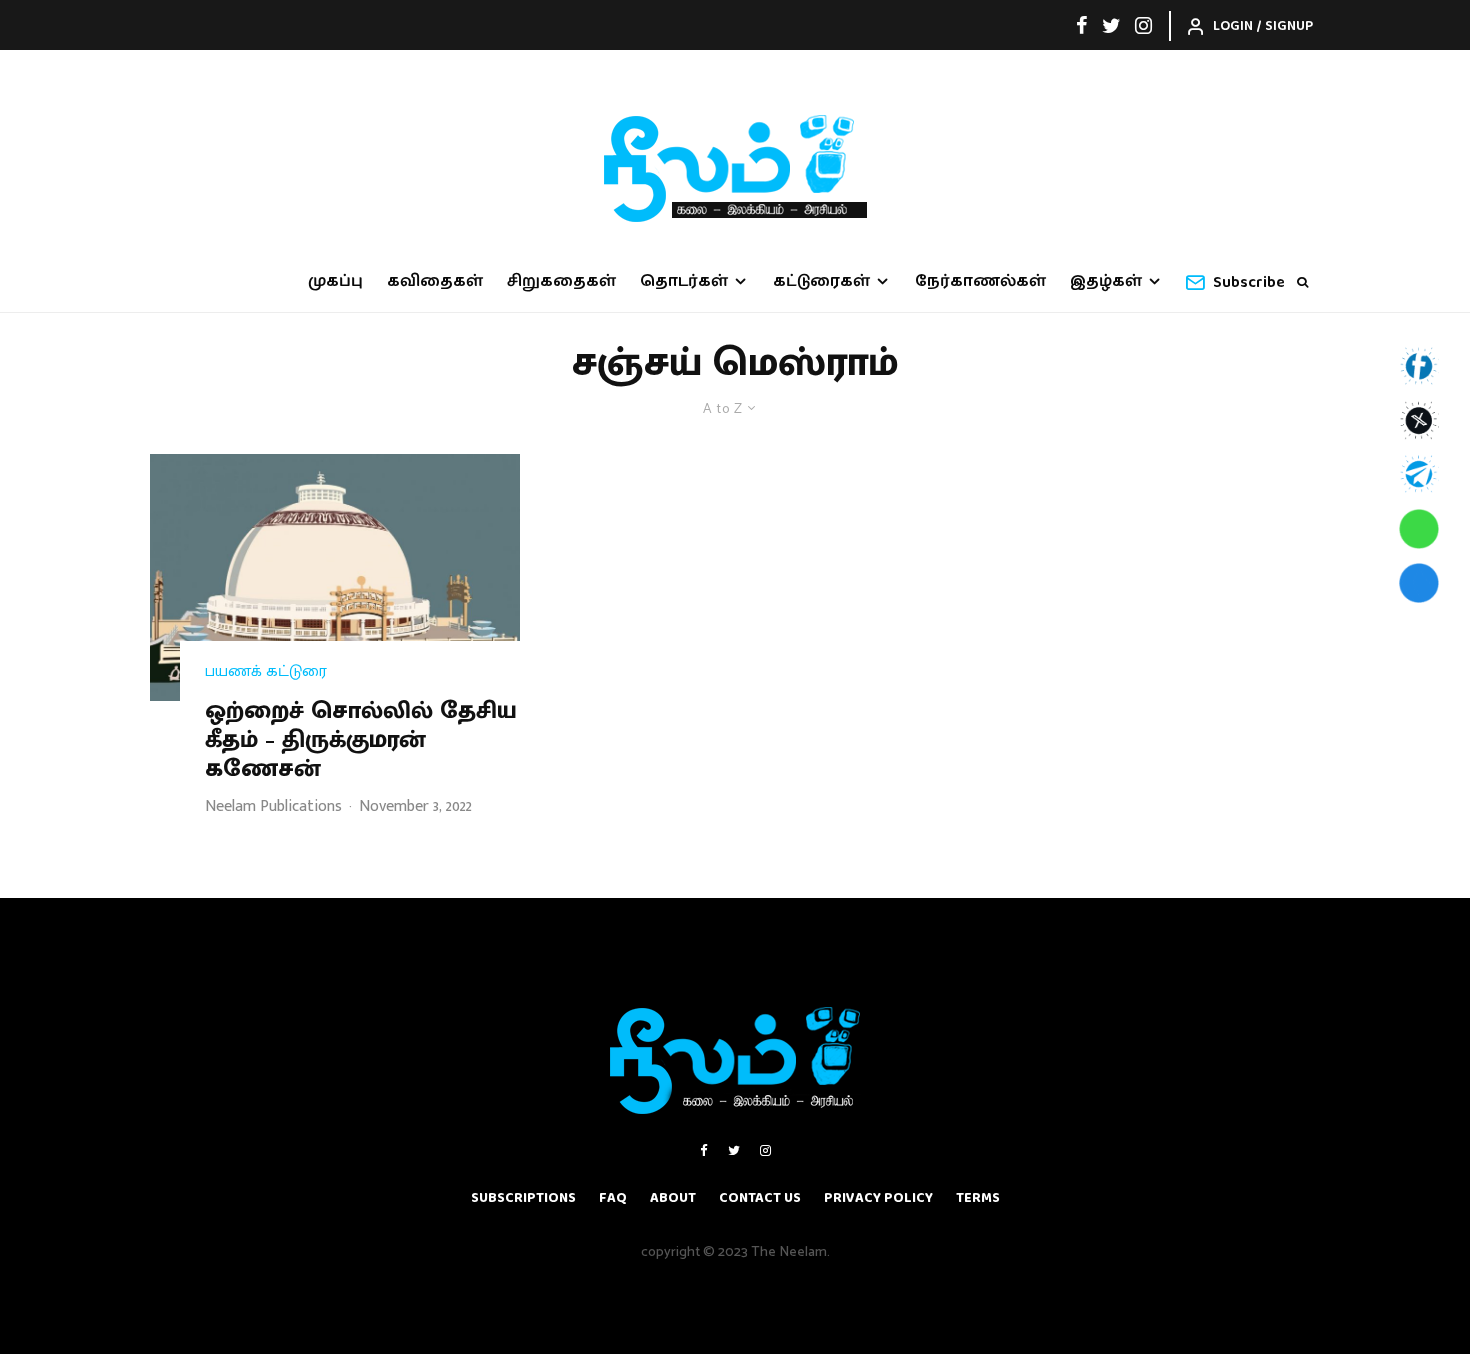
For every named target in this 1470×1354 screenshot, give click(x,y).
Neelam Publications (273, 806)
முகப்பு (335, 281)
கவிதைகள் (435, 281)
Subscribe (1249, 282)
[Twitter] (1111, 25)
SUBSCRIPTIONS (523, 1198)
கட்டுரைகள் (821, 281)
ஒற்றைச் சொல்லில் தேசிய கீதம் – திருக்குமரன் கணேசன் (361, 740)
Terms (978, 1198)
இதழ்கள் (1106, 281)
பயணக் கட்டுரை (266, 672)
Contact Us (760, 1198)
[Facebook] (1082, 25)
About (673, 1198)
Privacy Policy (878, 1198)
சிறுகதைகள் (561, 281)
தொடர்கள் (684, 281)
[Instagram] (1143, 25)
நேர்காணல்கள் (980, 281)
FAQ (613, 1198)
